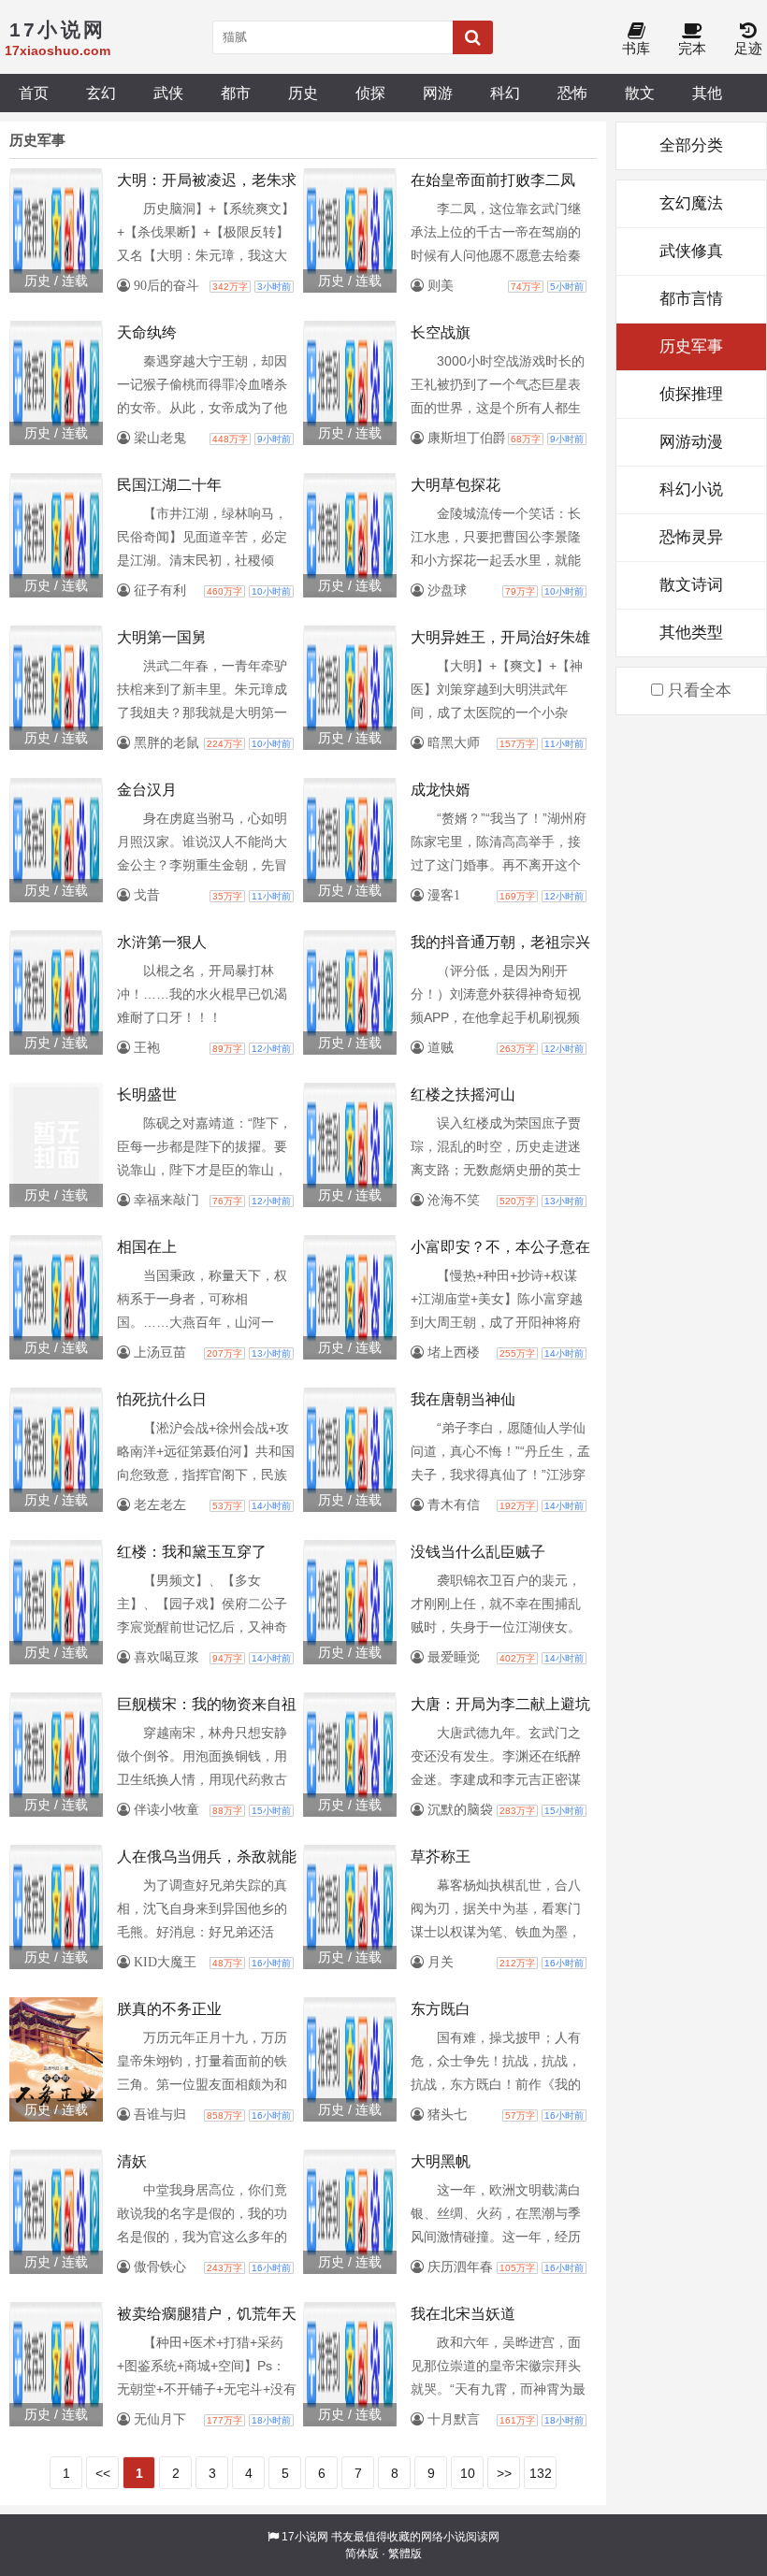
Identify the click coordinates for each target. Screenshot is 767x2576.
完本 (692, 48)
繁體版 (405, 2554)
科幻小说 (691, 489)
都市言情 (691, 299)
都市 (236, 93)
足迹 (748, 48)
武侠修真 (691, 251)
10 (468, 2473)
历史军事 (691, 346)
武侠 (168, 93)
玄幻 (101, 93)
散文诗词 (691, 585)
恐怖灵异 (691, 537)
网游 (438, 93)
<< (103, 2473)
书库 (636, 48)
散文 (640, 93)
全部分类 (691, 145)
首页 (34, 93)
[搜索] (473, 37)
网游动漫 (691, 442)
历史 (303, 93)
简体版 (362, 2554)
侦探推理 (691, 394)
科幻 (505, 93)
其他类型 (691, 633)
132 (541, 2473)
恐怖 (572, 93)
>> (504, 2473)
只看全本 (697, 691)
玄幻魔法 (691, 203)
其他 (707, 93)
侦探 (370, 93)
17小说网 (305, 2537)
